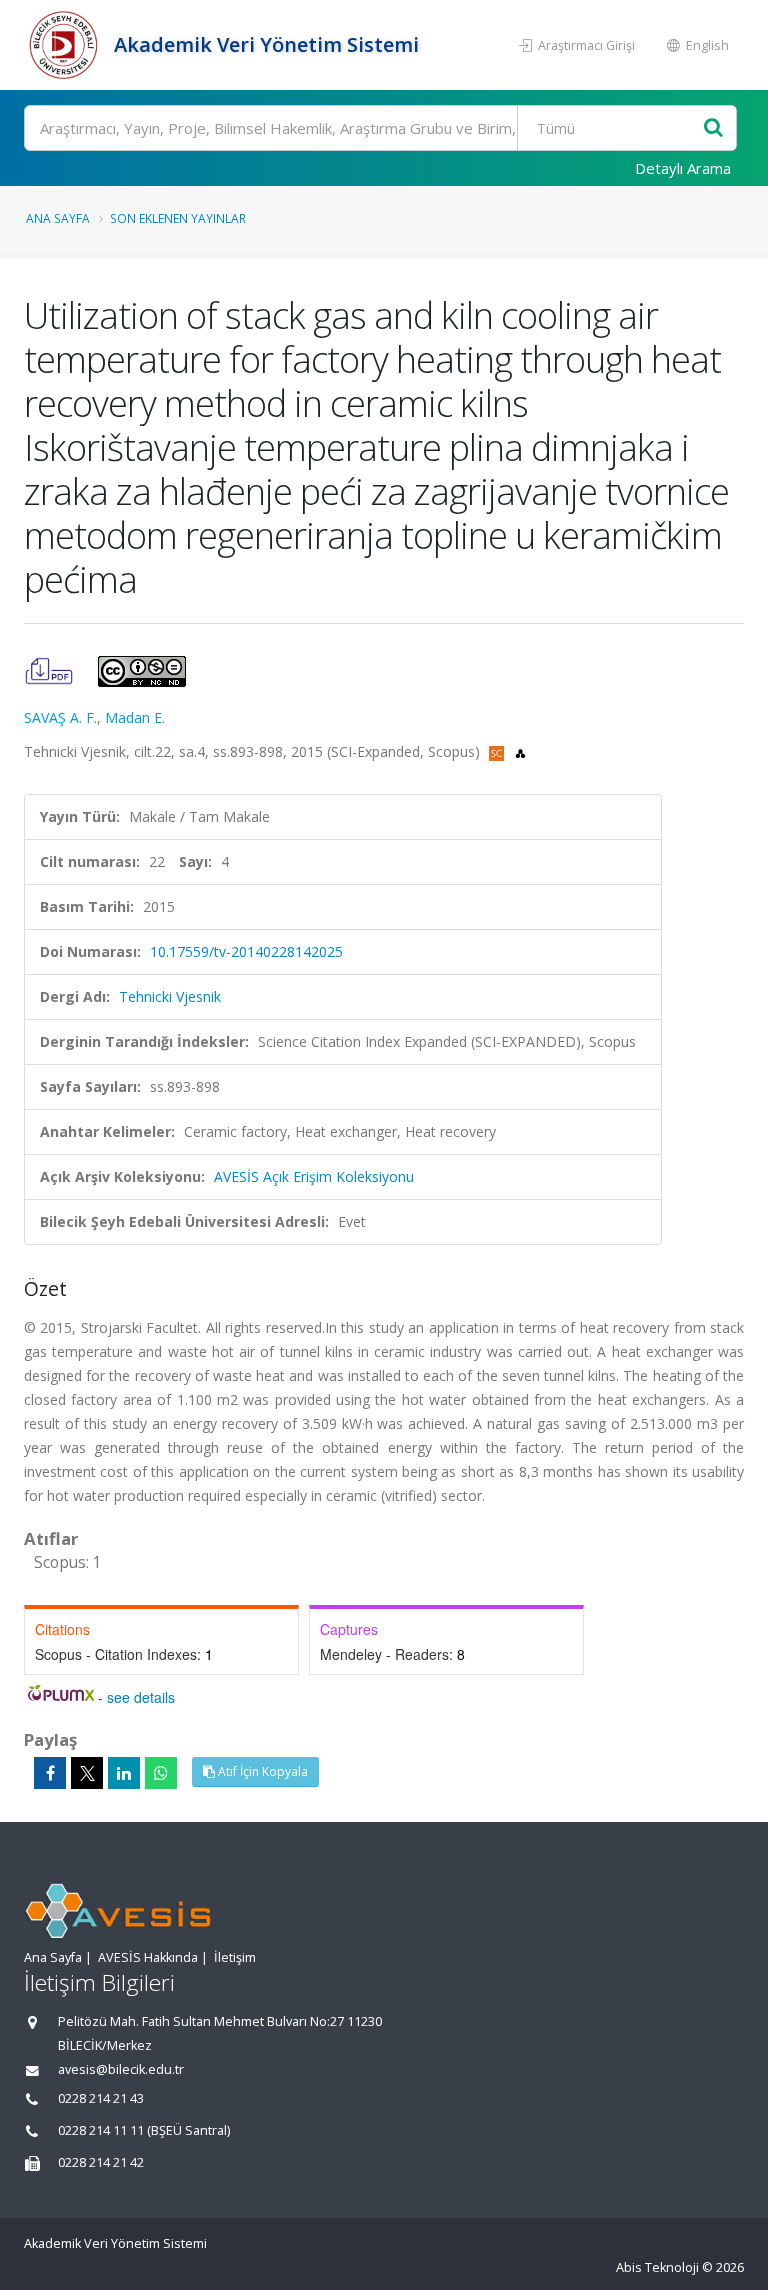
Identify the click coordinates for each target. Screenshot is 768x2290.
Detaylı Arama (683, 168)
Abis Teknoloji (657, 2267)
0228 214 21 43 (101, 2098)
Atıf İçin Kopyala (261, 1771)
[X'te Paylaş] (87, 1773)
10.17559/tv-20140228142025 (246, 951)
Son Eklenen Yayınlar (178, 218)
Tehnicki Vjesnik (170, 996)
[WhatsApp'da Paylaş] (161, 1773)
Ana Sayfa (58, 218)
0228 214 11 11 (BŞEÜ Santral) (144, 2130)
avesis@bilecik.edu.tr (121, 2069)
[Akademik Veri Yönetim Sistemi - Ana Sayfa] (66, 45)
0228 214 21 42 (101, 2162)
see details (141, 1697)
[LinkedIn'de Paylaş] (124, 1773)
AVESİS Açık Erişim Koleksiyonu (314, 1176)
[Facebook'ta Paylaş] (50, 1773)
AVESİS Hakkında (148, 1957)
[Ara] (713, 128)
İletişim (235, 1957)
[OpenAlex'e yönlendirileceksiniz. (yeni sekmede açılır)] (520, 751)
